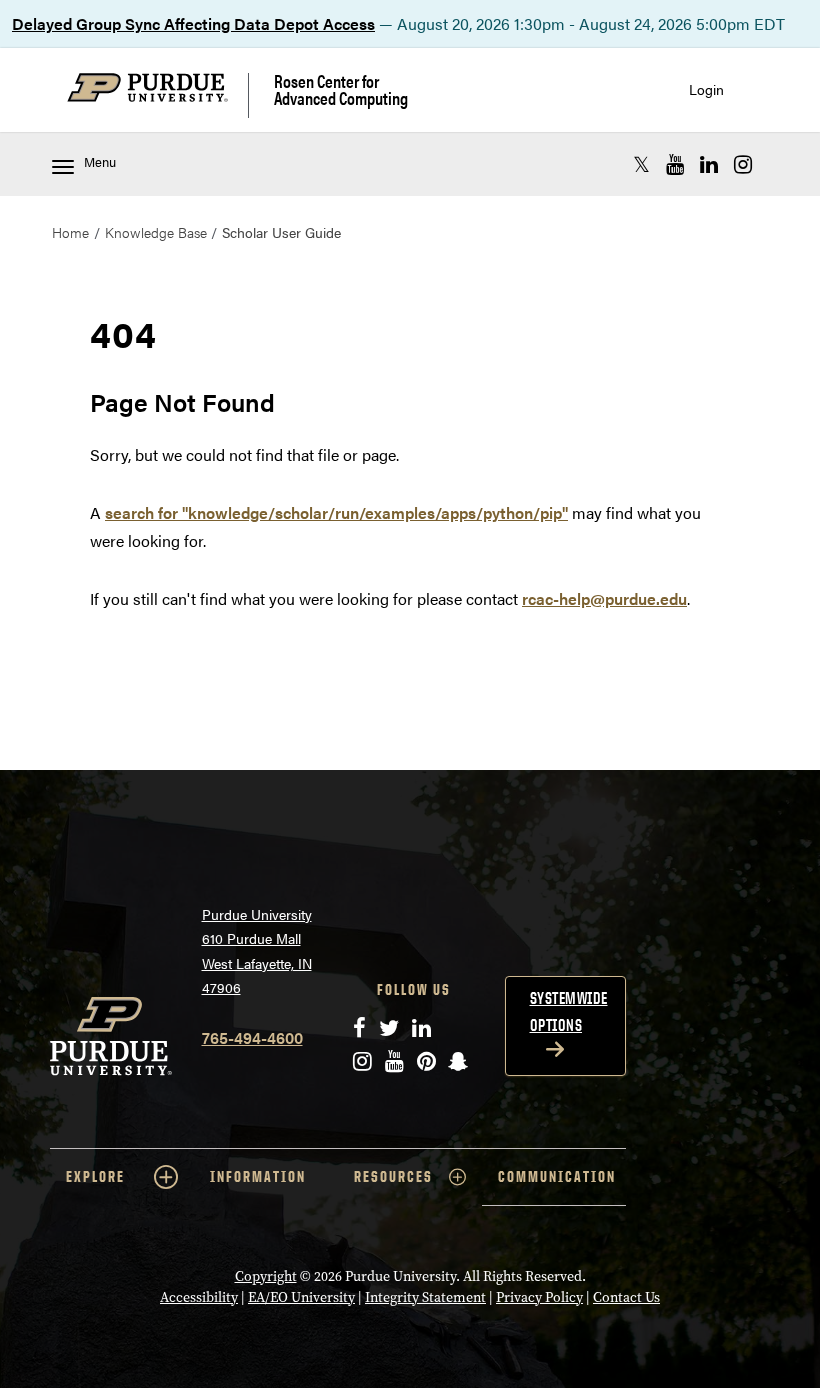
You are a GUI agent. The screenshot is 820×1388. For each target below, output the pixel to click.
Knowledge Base (156, 232)
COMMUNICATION (557, 1176)
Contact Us (626, 1297)
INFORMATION (258, 1176)
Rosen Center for (341, 89)
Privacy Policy (539, 1297)
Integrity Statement (425, 1297)
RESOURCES (393, 1176)
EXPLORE (95, 1176)
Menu (100, 162)
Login (706, 89)
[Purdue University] (158, 95)
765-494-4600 (252, 1037)
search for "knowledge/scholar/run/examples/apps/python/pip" (336, 512)
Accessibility (199, 1297)
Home (70, 232)
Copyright (266, 1276)
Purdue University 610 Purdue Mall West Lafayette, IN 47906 (257, 951)
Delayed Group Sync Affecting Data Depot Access (193, 23)
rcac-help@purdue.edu (604, 598)
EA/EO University (301, 1297)
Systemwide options (569, 1011)
